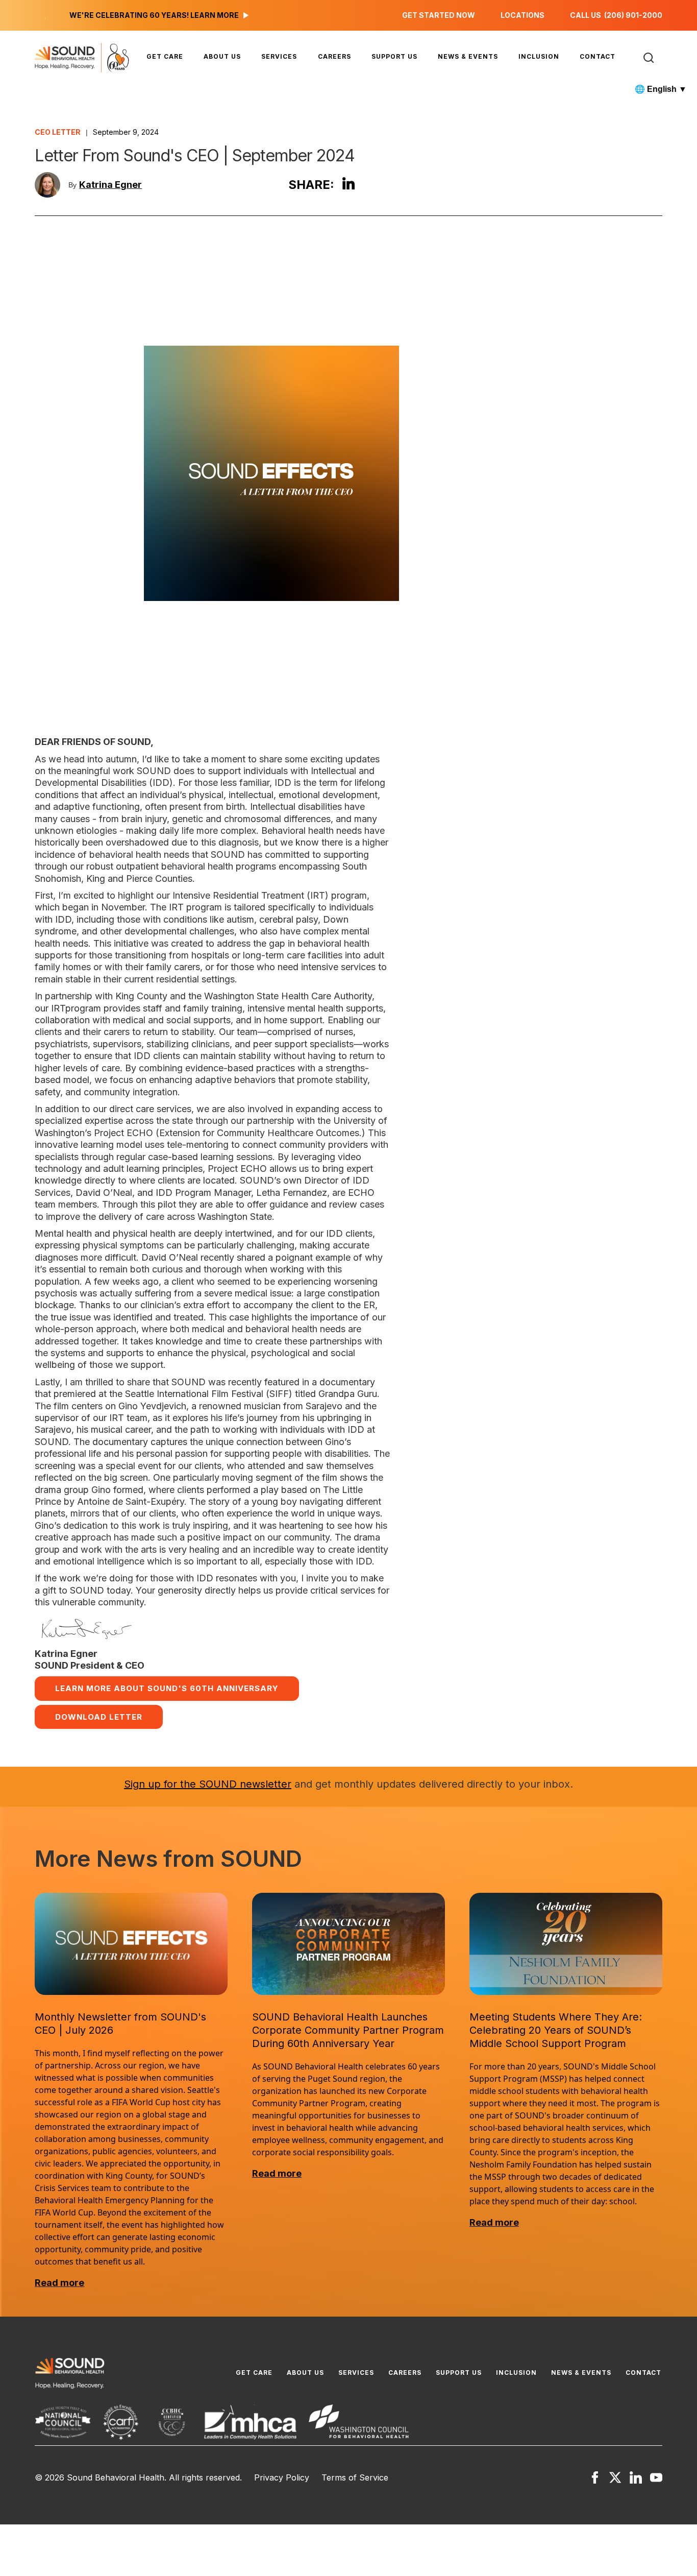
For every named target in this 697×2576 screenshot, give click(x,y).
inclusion (539, 56)
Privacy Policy (282, 2477)
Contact (598, 56)
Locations (522, 15)
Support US (394, 56)
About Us (305, 2373)
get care (165, 56)
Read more (59, 2283)
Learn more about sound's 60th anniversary (167, 1688)
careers (334, 56)
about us (222, 56)
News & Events (468, 56)
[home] (84, 58)
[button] (165, 57)
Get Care (254, 2373)
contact (643, 2373)
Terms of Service (355, 2477)
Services (279, 56)
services (356, 2373)
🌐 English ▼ (661, 89)
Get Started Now (439, 15)
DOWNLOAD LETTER (99, 1717)
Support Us (459, 2373)
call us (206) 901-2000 (616, 15)
